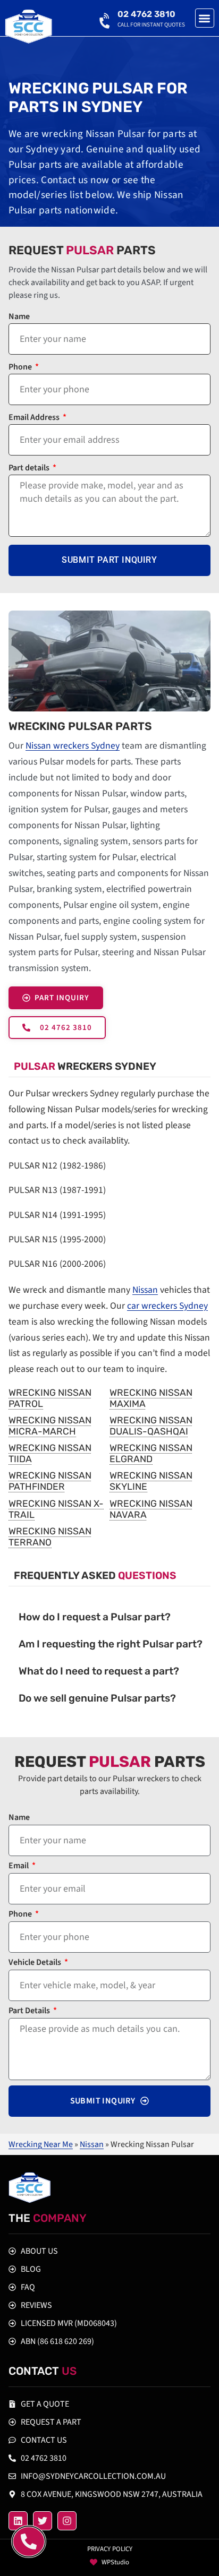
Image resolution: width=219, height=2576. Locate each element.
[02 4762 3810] (106, 19)
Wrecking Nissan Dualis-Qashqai (151, 1426)
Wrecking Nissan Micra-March (50, 1426)
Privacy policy (110, 2549)
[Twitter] (43, 2521)
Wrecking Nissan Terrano (50, 1537)
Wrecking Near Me (41, 2144)
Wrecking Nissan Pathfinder (50, 1481)
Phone (21, 368)
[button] (205, 18)
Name (19, 317)
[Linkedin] (18, 2521)
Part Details (30, 2011)
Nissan (145, 1290)
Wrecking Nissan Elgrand (151, 1453)
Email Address (35, 418)
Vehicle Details (36, 1963)
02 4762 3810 (146, 14)
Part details (30, 469)
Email (19, 1866)
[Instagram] (67, 2521)
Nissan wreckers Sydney (73, 746)
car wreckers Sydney (167, 1306)
